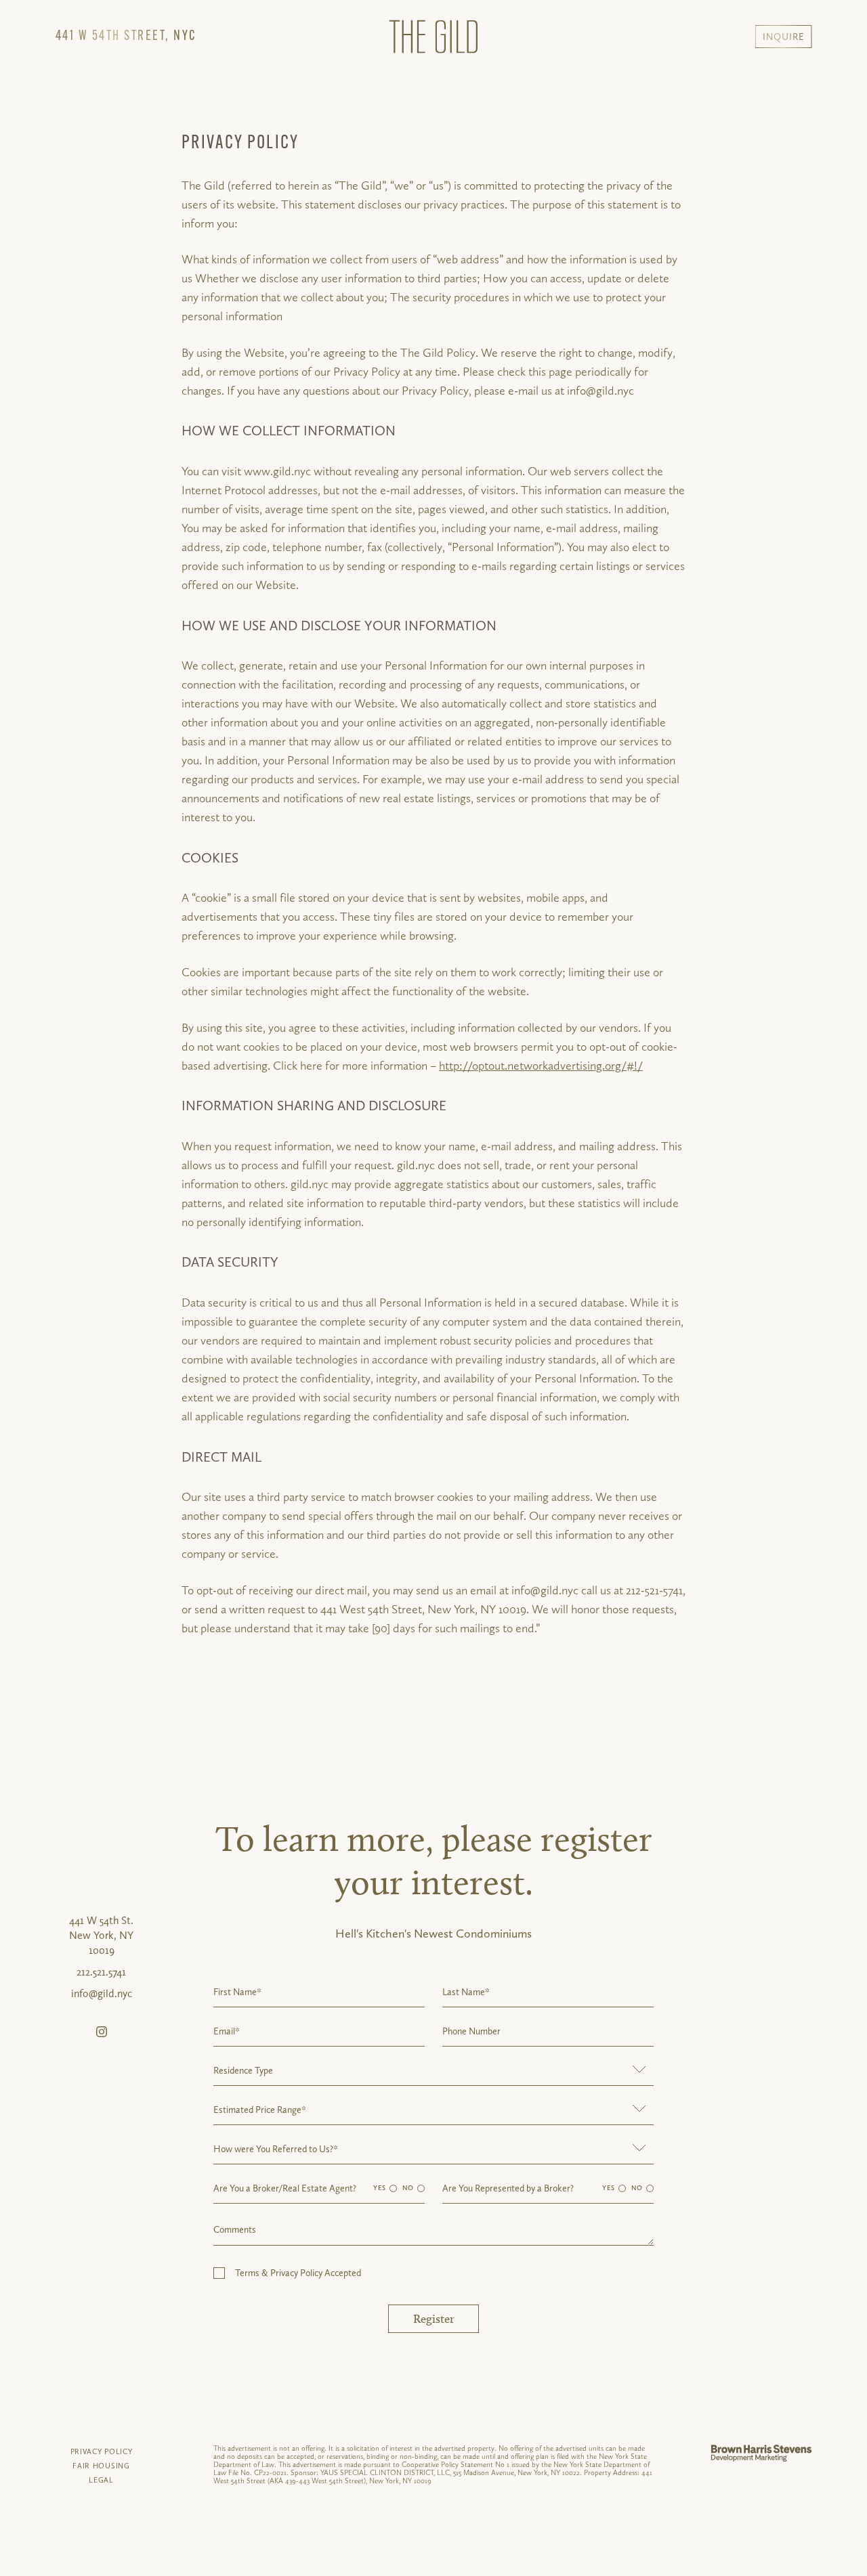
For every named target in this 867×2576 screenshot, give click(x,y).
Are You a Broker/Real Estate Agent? (285, 2188)
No (408, 2188)
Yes (380, 2188)
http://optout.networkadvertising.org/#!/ (541, 1065)
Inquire (784, 37)
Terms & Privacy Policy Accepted (298, 2273)
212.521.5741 (101, 1972)
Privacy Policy (102, 2452)
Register (434, 2319)
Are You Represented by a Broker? (508, 2188)
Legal (101, 2480)
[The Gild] (434, 37)
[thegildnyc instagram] (102, 2032)
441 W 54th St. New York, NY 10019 (101, 1935)
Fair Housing (101, 2466)
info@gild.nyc (102, 1993)
